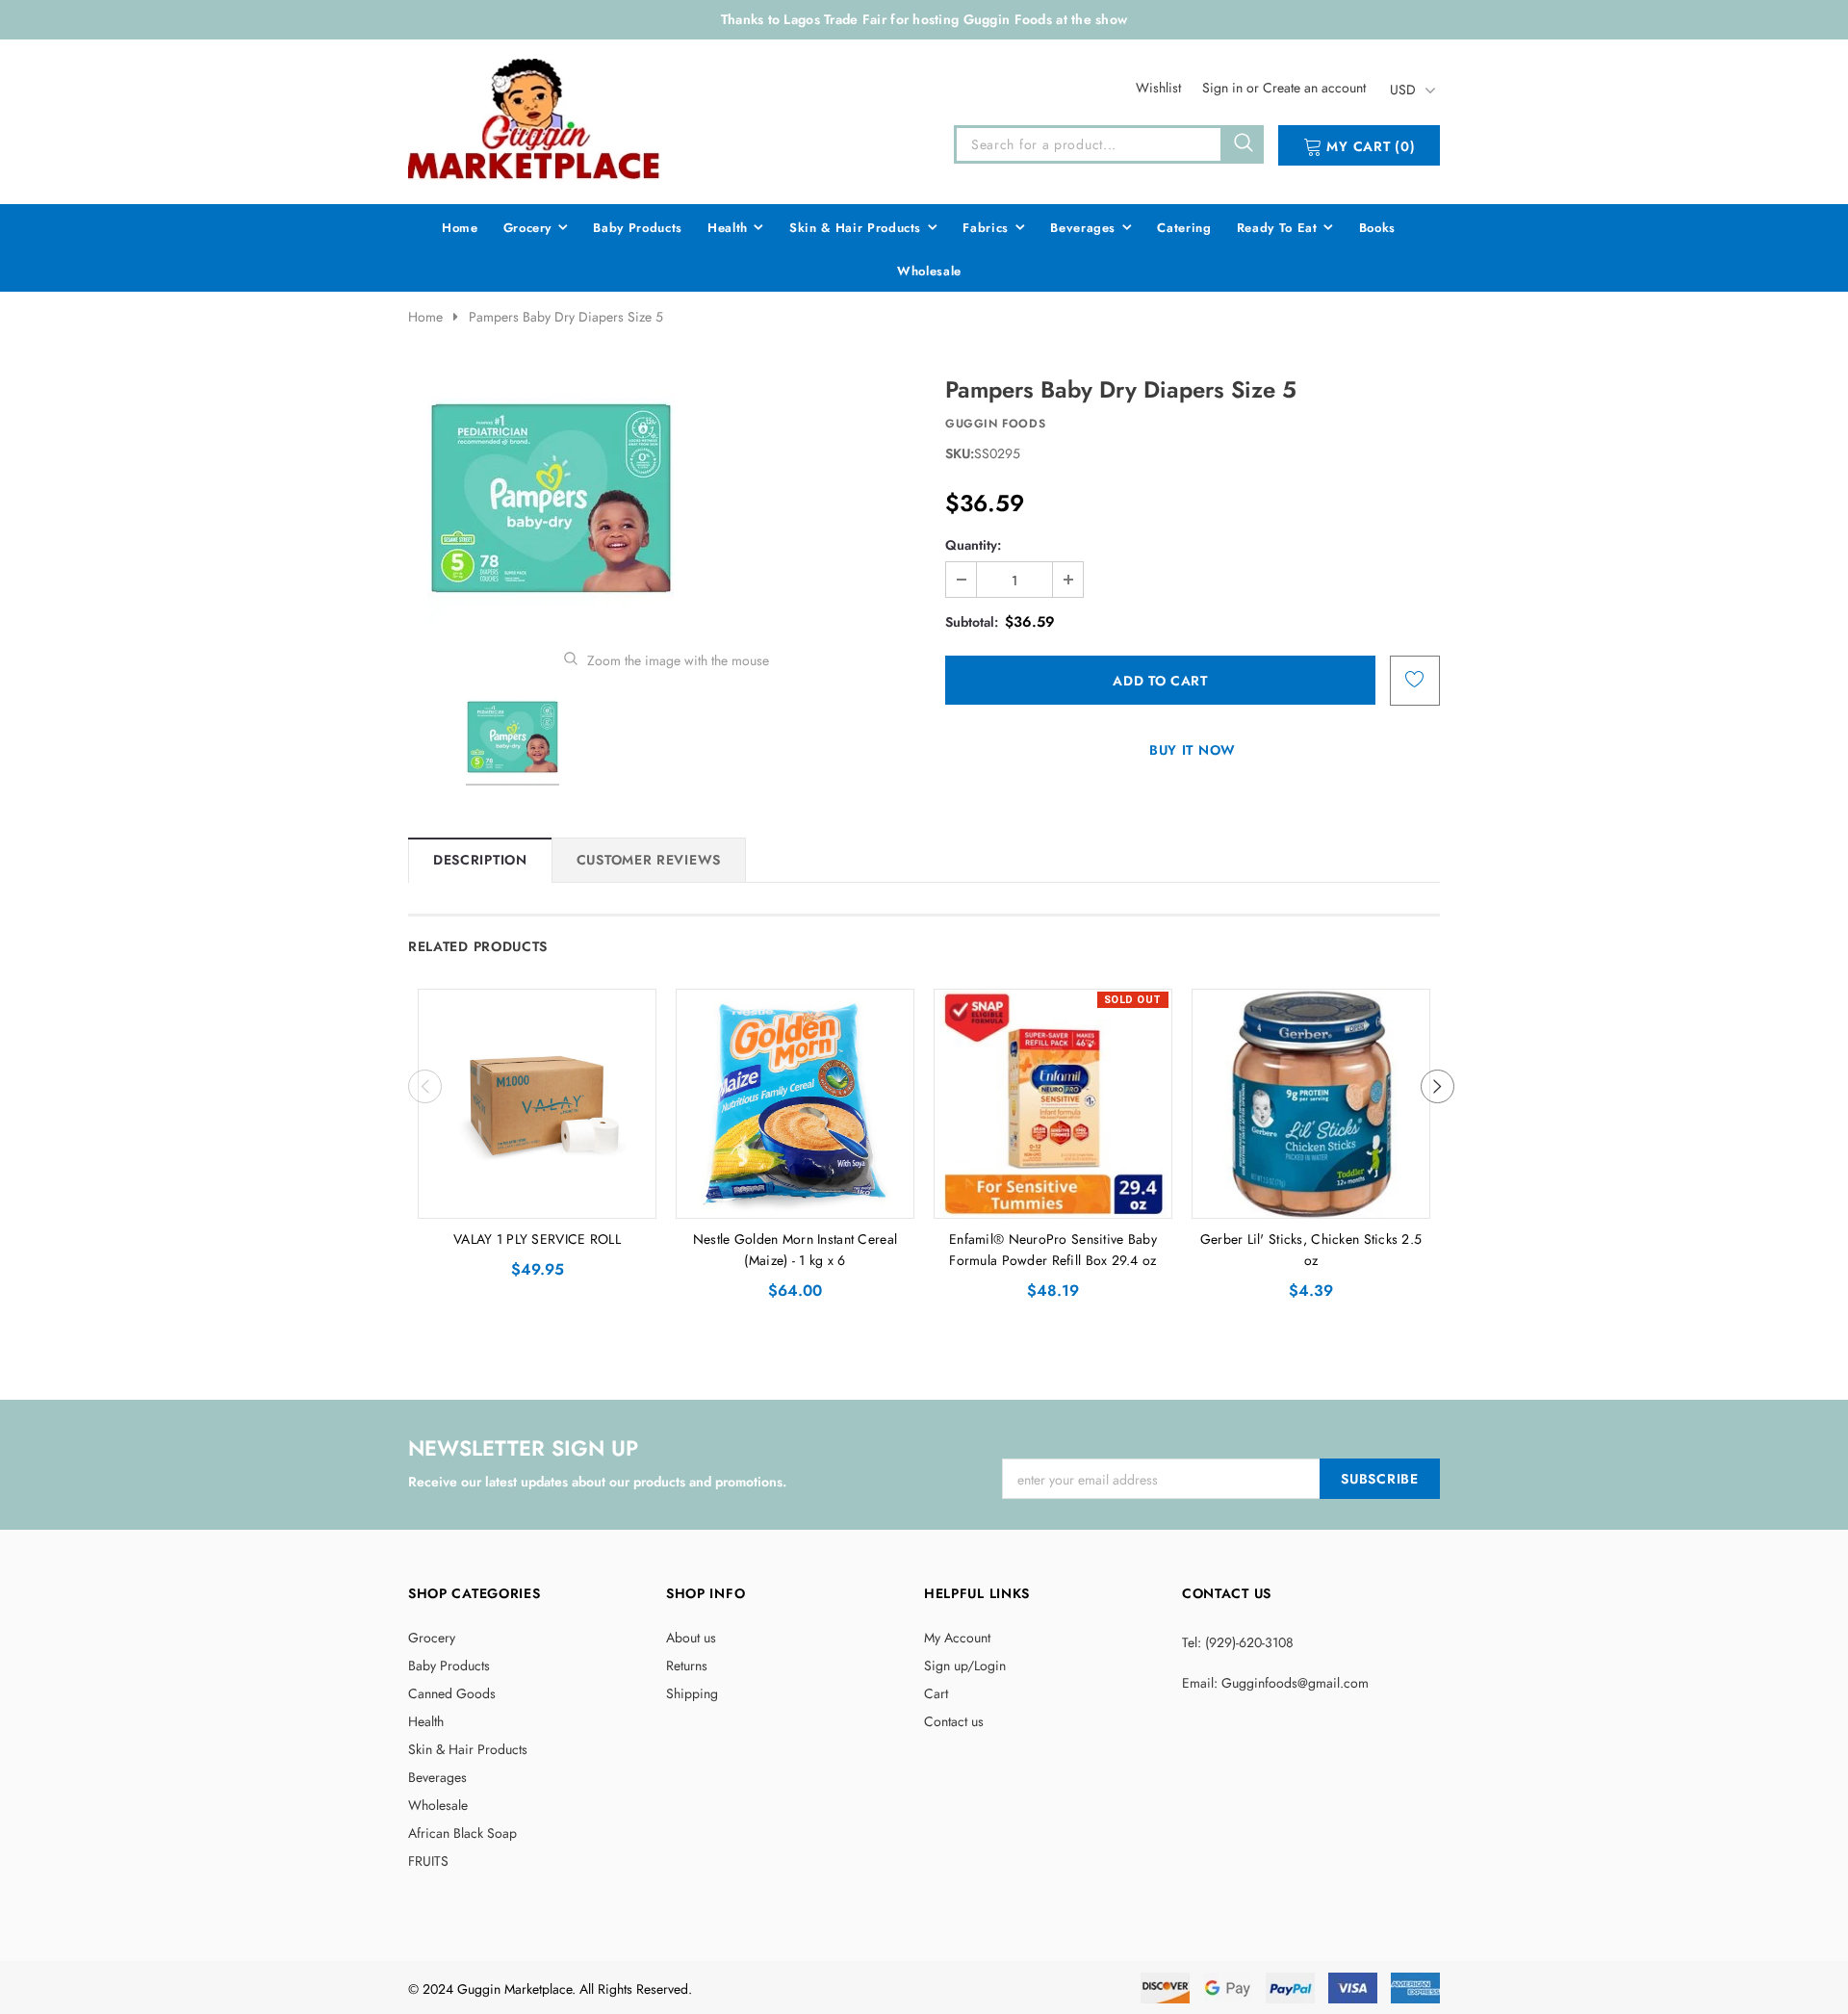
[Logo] (535, 118)
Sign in (1224, 88)
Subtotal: (972, 622)
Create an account (1314, 88)
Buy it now (1193, 750)
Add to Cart (538, 1199)
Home (425, 317)
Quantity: (973, 545)
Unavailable (1053, 1199)
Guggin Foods (995, 424)
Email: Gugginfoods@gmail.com (1275, 1683)
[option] (666, 498)
